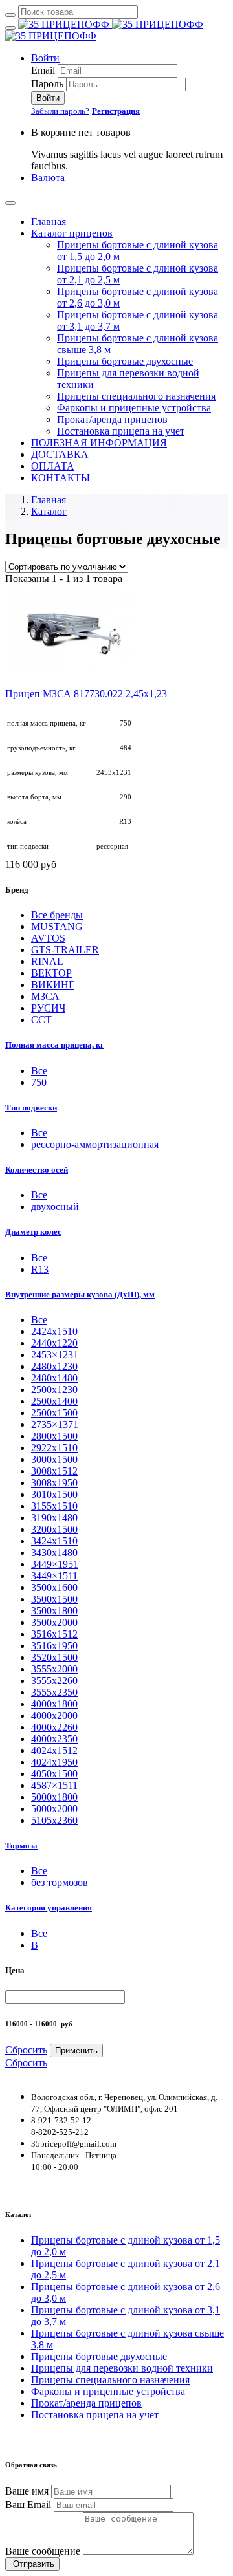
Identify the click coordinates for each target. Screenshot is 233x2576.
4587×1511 (54, 1785)
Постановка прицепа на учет (121, 431)
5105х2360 (54, 1820)
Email (43, 70)
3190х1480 (54, 1518)
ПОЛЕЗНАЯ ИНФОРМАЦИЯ (99, 443)
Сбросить (26, 2050)
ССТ (41, 1020)
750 (39, 1082)
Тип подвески (31, 1108)
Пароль (47, 84)
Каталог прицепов (72, 233)
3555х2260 (54, 1681)
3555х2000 (54, 1669)
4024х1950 (54, 1762)
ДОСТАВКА (60, 454)
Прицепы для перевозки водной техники (122, 2368)
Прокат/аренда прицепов (112, 419)
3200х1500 (54, 1529)
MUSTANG (57, 926)
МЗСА (45, 996)
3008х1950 (54, 1483)
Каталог (49, 511)
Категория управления (49, 1908)
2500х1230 (54, 1390)
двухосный (55, 1207)
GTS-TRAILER (65, 950)
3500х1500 (54, 1599)
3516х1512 (54, 1634)
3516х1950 (54, 1646)
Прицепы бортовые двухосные (125, 361)
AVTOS (48, 938)
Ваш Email (28, 2505)
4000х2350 (54, 1739)
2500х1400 (54, 1401)
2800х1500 (54, 1436)
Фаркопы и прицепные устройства (134, 408)
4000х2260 (54, 1727)
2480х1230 (54, 1366)
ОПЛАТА (53, 466)
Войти (45, 58)
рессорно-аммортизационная (95, 1144)
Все (39, 1320)
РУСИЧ (48, 1008)
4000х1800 (54, 1704)
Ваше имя (27, 2491)
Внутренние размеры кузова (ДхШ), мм (80, 1294)
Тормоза (21, 1845)
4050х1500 (54, 1774)
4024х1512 (54, 1750)
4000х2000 (54, 1716)
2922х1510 (54, 1448)
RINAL (47, 961)
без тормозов (60, 1882)
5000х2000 (54, 1809)
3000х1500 (54, 1459)
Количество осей (37, 1170)
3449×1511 (54, 1576)
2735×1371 (55, 1424)
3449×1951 (55, 1564)
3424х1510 (54, 1541)
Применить (76, 2051)
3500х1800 (54, 1611)
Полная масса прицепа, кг (55, 1045)
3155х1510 (54, 1506)
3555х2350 (54, 1692)
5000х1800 (54, 1797)
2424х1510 (54, 1331)
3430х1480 (54, 1553)
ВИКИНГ (53, 985)
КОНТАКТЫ (61, 478)
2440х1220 (54, 1343)
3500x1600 (54, 1587)
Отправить (32, 2564)
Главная (49, 222)
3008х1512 (54, 1471)
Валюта (48, 178)
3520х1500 (54, 1657)
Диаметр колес (33, 1232)
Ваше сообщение (43, 2551)
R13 (40, 1269)
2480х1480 (54, 1378)
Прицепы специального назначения (136, 396)
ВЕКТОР (51, 973)
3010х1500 (54, 1494)
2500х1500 (54, 1413)
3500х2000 (54, 1622)
